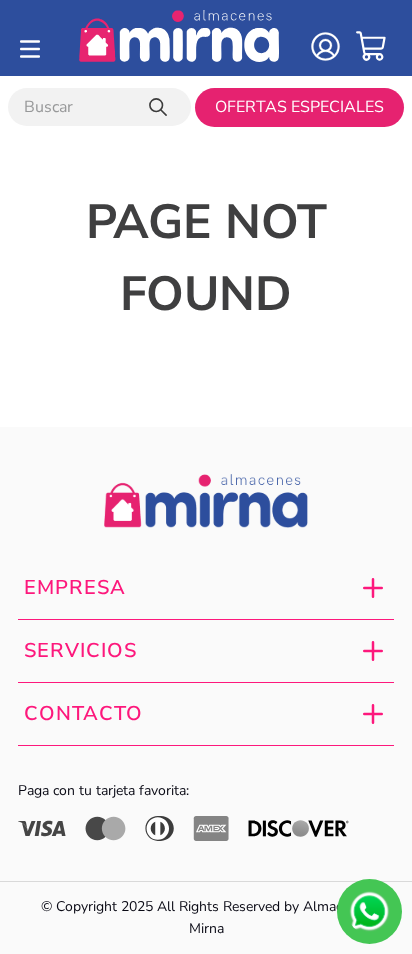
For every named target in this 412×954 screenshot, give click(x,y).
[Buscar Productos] (162, 107)
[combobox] (99, 107)
